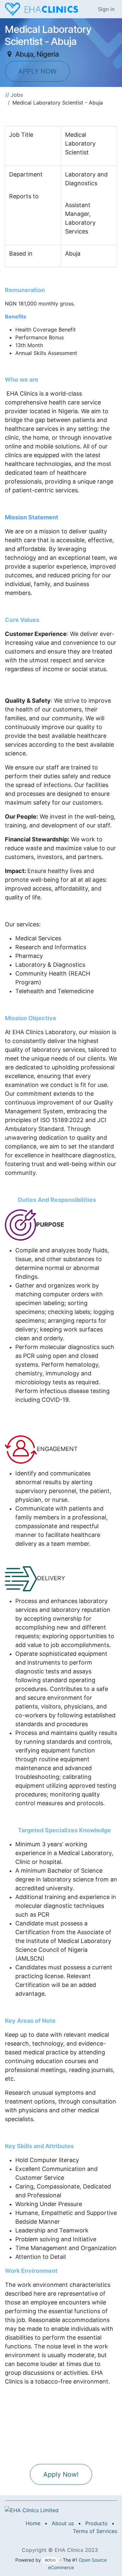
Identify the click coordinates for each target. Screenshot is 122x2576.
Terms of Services (95, 2531)
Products (96, 2523)
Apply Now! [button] (61, 2474)
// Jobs (14, 95)
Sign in (106, 9)
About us (63, 2523)
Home (33, 2523)
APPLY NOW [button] (37, 71)
